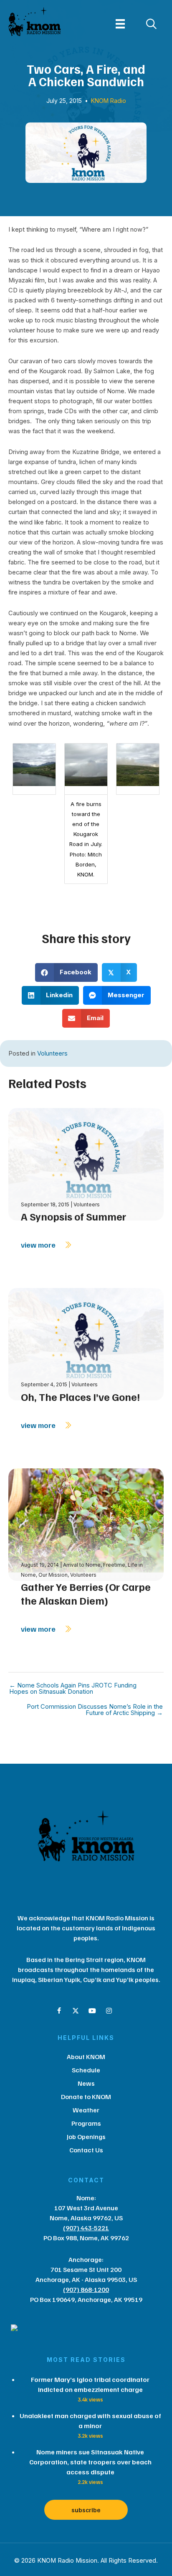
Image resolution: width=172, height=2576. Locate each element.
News (86, 2083)
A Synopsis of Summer (73, 1216)
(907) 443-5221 (86, 2228)
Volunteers (52, 1053)
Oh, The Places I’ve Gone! (80, 1397)
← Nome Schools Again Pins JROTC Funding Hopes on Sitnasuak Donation (73, 1689)
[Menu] (120, 24)
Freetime (114, 1565)
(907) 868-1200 (86, 2289)
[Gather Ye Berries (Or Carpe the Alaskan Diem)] (86, 1524)
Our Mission (53, 1575)
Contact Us (86, 2150)
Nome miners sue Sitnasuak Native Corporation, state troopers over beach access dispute (90, 2462)
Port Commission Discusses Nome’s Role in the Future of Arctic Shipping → (95, 1710)
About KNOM (86, 2057)
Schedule (86, 2070)
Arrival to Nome (82, 1565)
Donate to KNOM (86, 2097)
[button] (59, 2011)
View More (39, 1245)
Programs (86, 2123)
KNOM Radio (109, 101)
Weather (86, 2110)
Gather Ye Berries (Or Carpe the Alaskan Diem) (86, 1594)
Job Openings (86, 2137)
